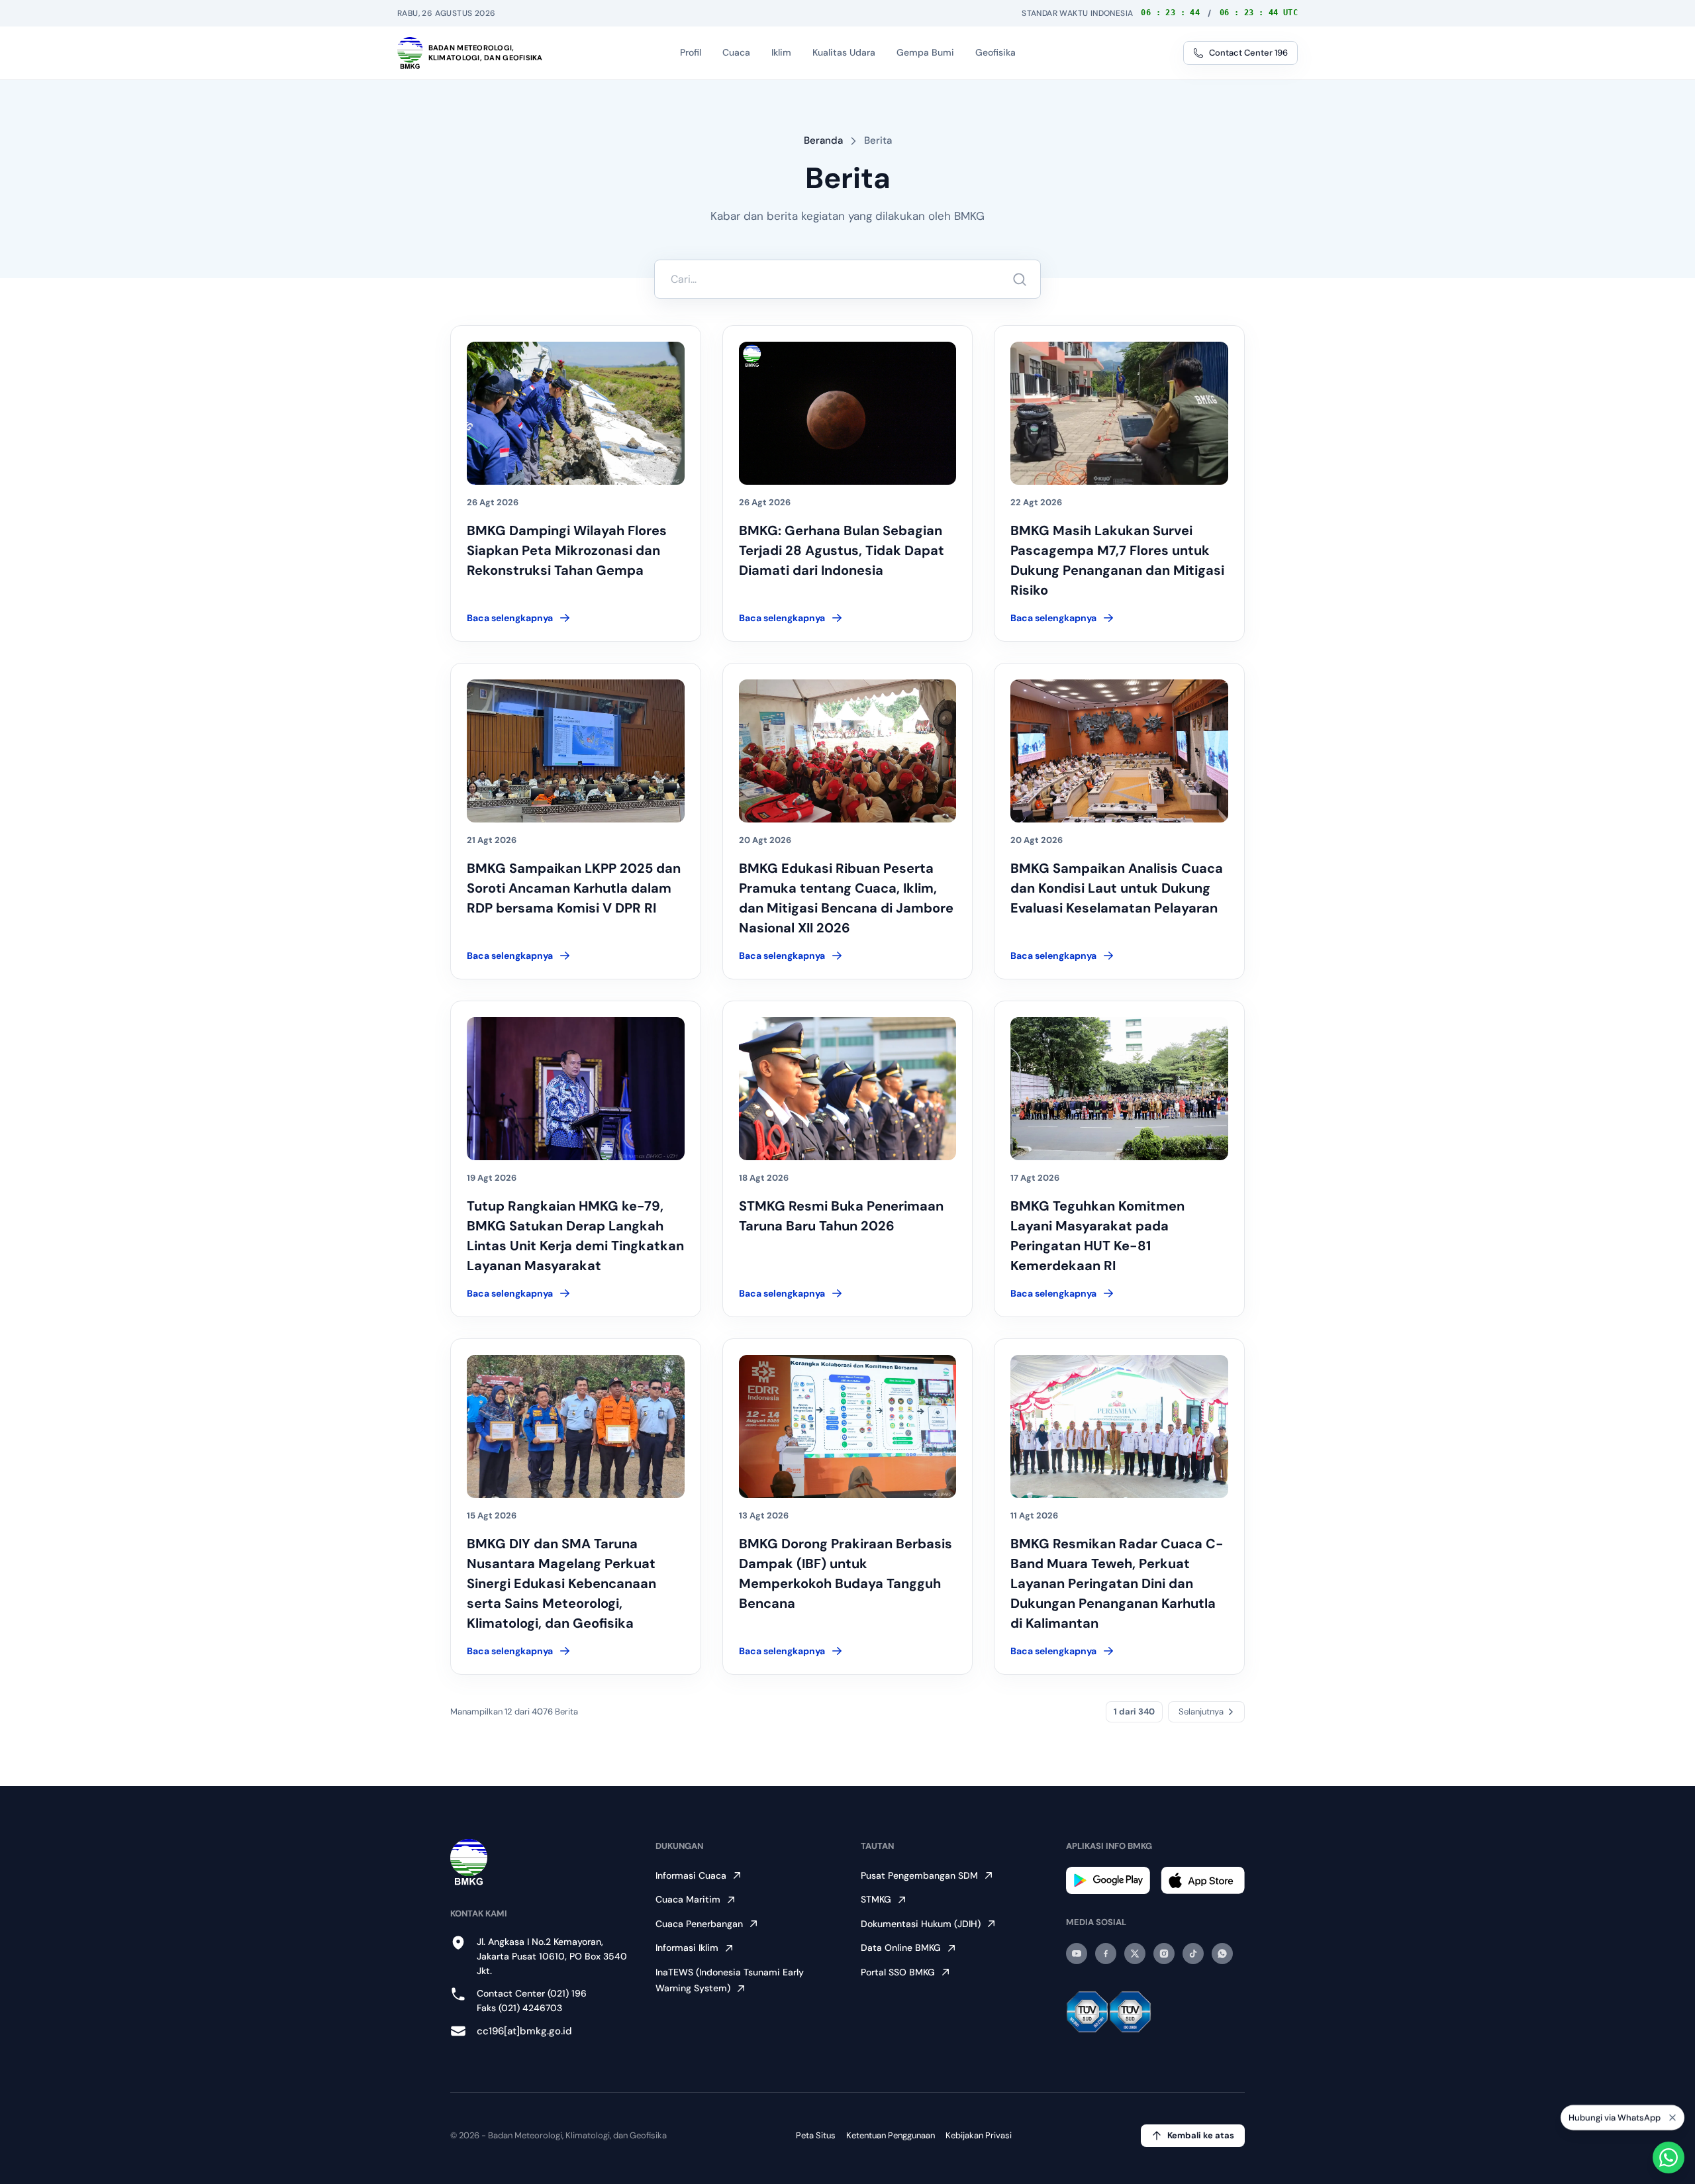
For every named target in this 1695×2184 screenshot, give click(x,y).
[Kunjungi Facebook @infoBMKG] (1106, 1954)
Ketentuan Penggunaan (891, 2135)
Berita (878, 140)
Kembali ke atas (1201, 2135)
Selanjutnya (1201, 1712)
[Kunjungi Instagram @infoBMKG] (1164, 1954)
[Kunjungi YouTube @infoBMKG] (1077, 1954)
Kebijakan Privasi (979, 2135)
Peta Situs (816, 2135)
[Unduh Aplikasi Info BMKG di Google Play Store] (1108, 1880)
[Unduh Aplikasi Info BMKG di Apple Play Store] (1203, 1880)
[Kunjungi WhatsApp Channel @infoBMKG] (1222, 1954)
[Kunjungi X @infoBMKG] (1135, 1954)
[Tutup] (1672, 2118)
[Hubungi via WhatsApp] (1669, 2158)
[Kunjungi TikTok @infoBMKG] (1193, 1954)
